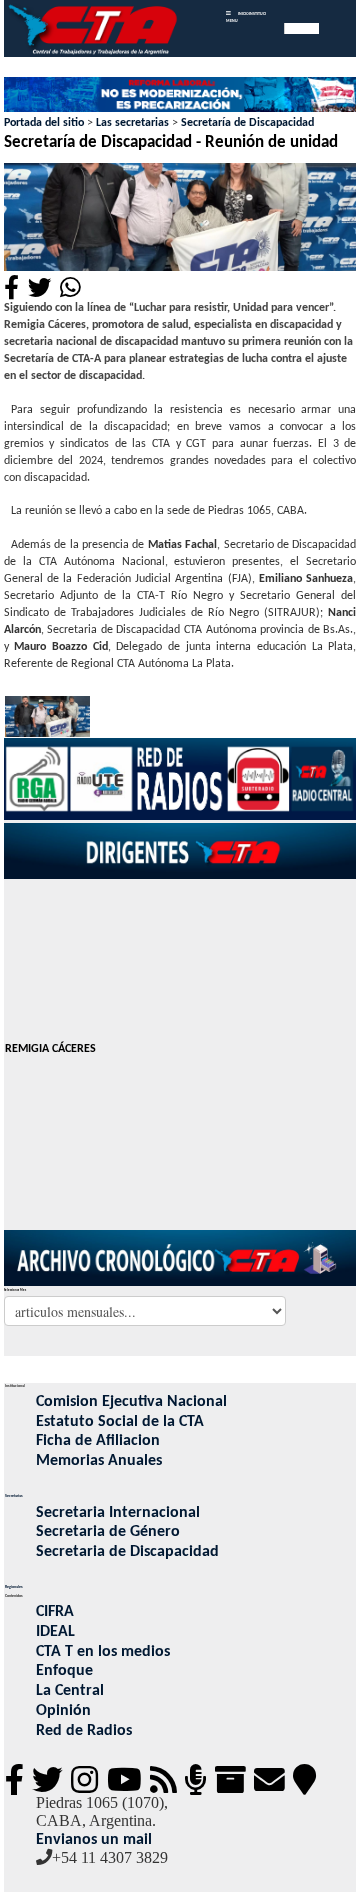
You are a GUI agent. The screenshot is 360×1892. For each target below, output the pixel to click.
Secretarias (14, 1496)
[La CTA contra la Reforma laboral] (180, 96)
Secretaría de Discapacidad (247, 123)
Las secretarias (132, 123)
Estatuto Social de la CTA (120, 1422)
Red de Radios (84, 1731)
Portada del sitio (44, 123)
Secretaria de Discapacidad (127, 1552)
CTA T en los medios (103, 1652)
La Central (70, 1691)
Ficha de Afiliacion (98, 1441)
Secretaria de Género (108, 1532)
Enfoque (64, 1671)
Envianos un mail (94, 1840)
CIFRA (55, 1612)
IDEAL (55, 1632)
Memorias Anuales (99, 1461)
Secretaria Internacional (118, 1513)
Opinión (63, 1711)
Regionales (14, 1587)
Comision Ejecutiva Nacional (131, 1402)
